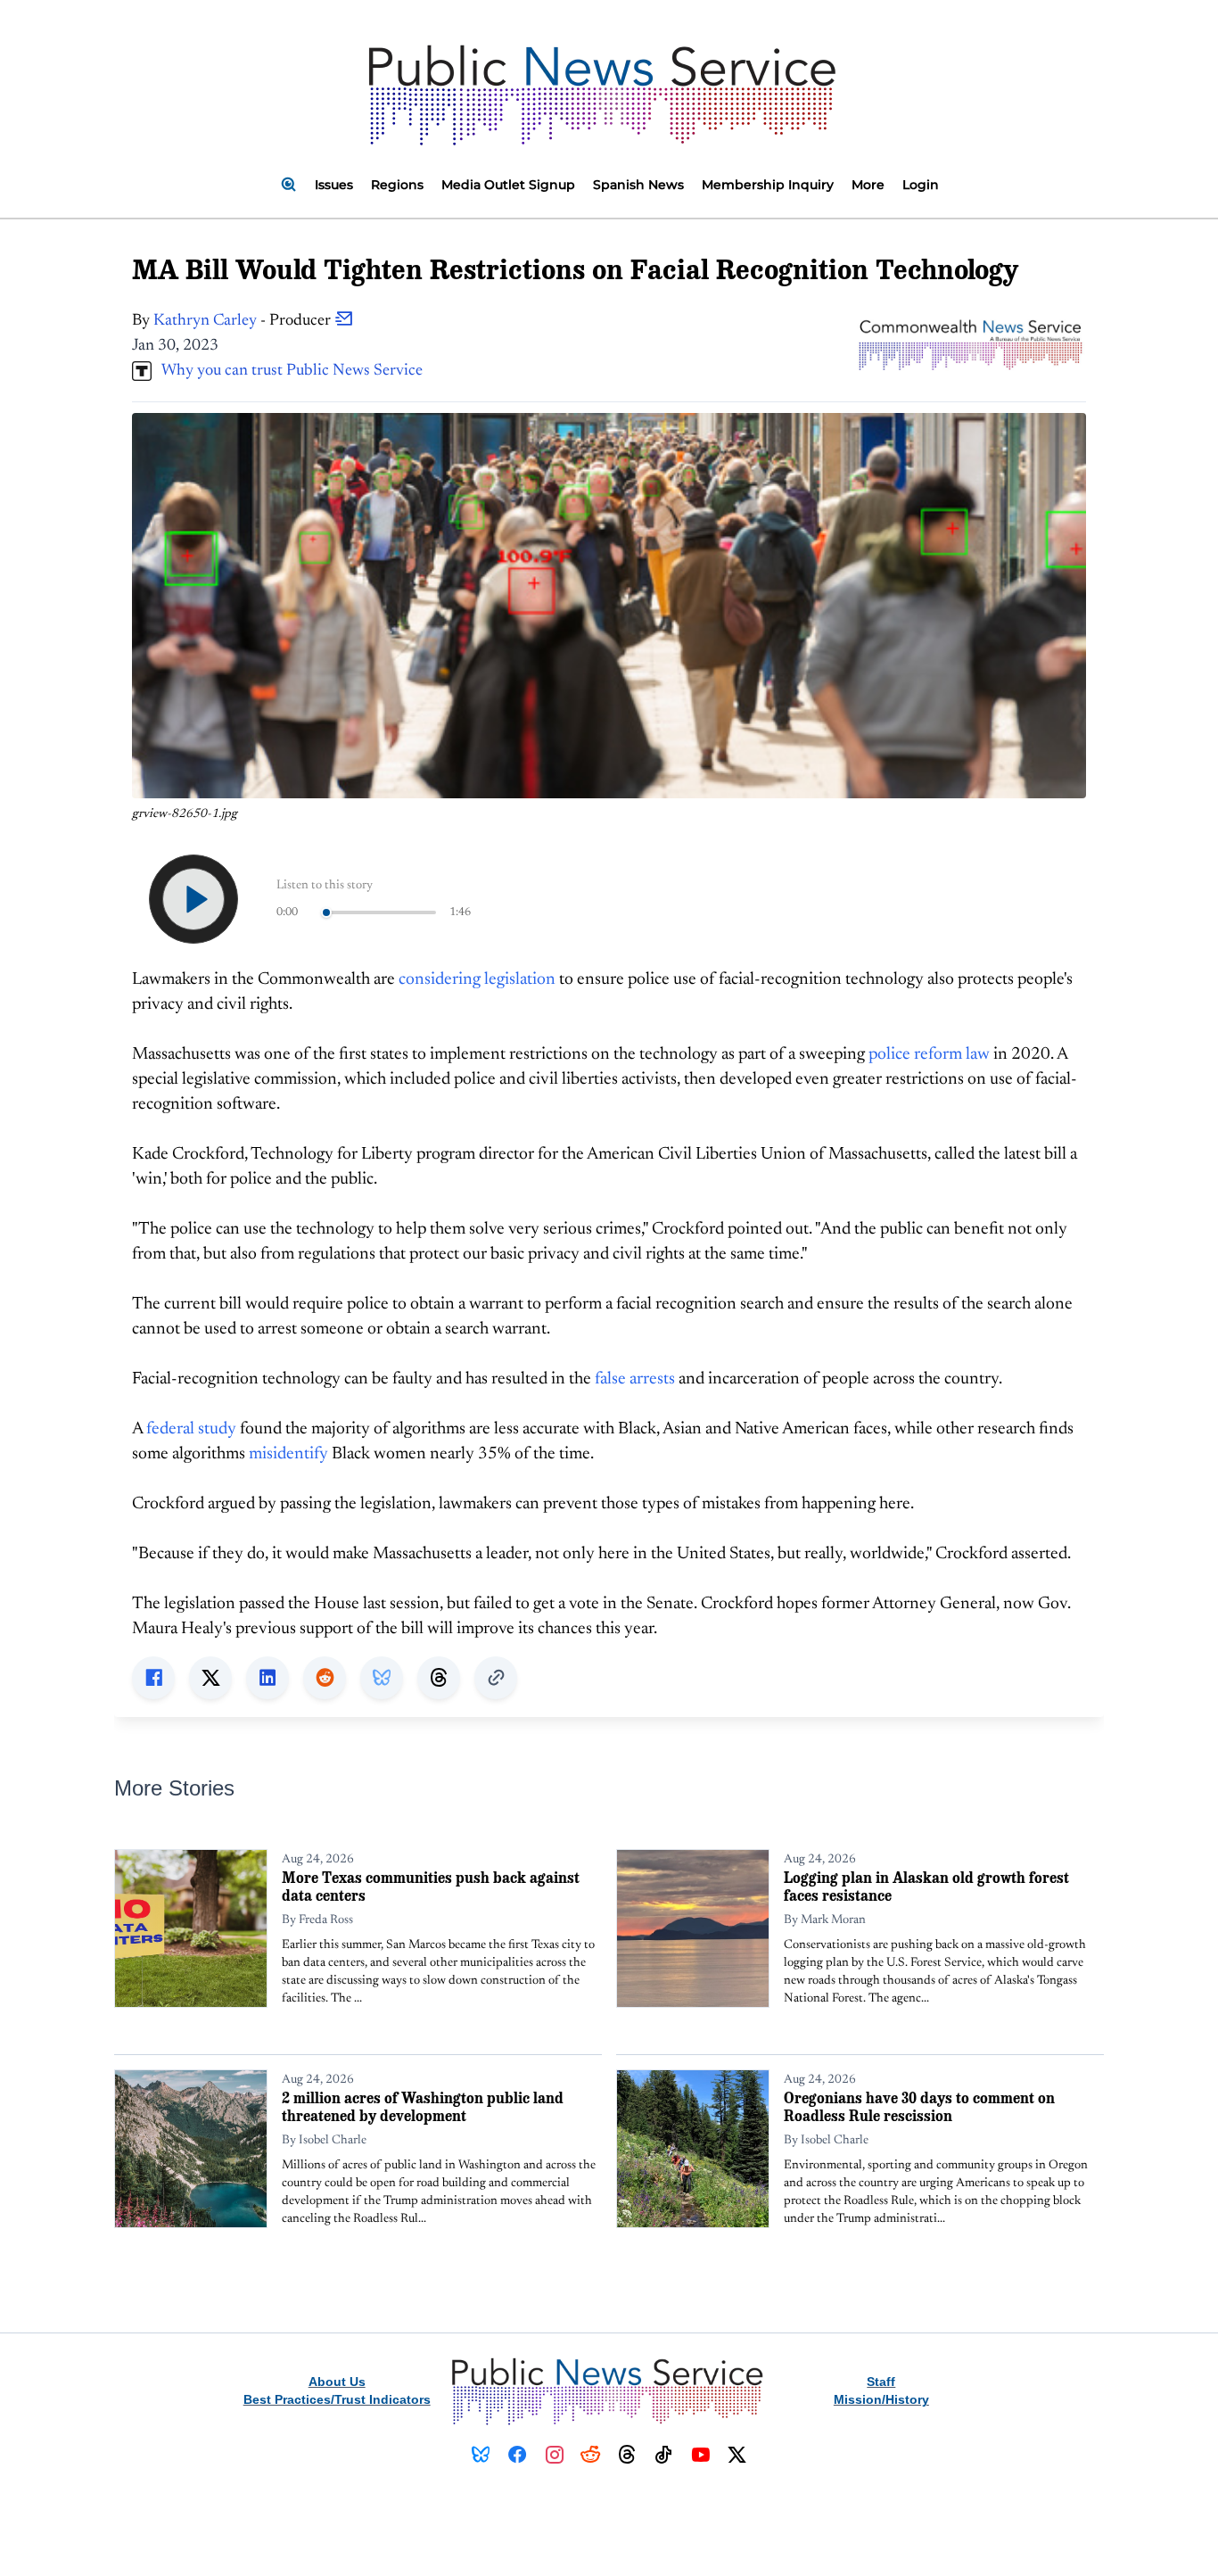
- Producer (244, 321)
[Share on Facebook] (153, 1678)
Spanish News (638, 185)
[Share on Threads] (439, 1678)
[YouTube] (700, 2455)
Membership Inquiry (768, 185)
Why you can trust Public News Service (287, 371)
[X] (737, 2455)
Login (921, 185)
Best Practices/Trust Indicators (337, 2399)
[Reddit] (591, 2455)
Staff (881, 2382)
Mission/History (881, 2399)
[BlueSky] (481, 2455)
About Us (337, 2382)
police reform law (929, 1055)
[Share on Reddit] (325, 1678)
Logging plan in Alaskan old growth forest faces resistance (926, 1886)
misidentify (288, 1454)
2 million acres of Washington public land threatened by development (423, 2106)
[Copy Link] (496, 1678)
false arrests (635, 1379)
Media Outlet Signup (508, 185)
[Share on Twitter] (210, 1678)
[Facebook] (518, 2455)
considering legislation (477, 980)
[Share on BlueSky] (382, 1678)
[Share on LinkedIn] (267, 1678)
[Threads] (627, 2455)
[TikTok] (664, 2455)
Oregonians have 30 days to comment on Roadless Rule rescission (919, 2106)
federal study (191, 1429)
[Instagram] (554, 2455)
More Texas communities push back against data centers (431, 1886)
